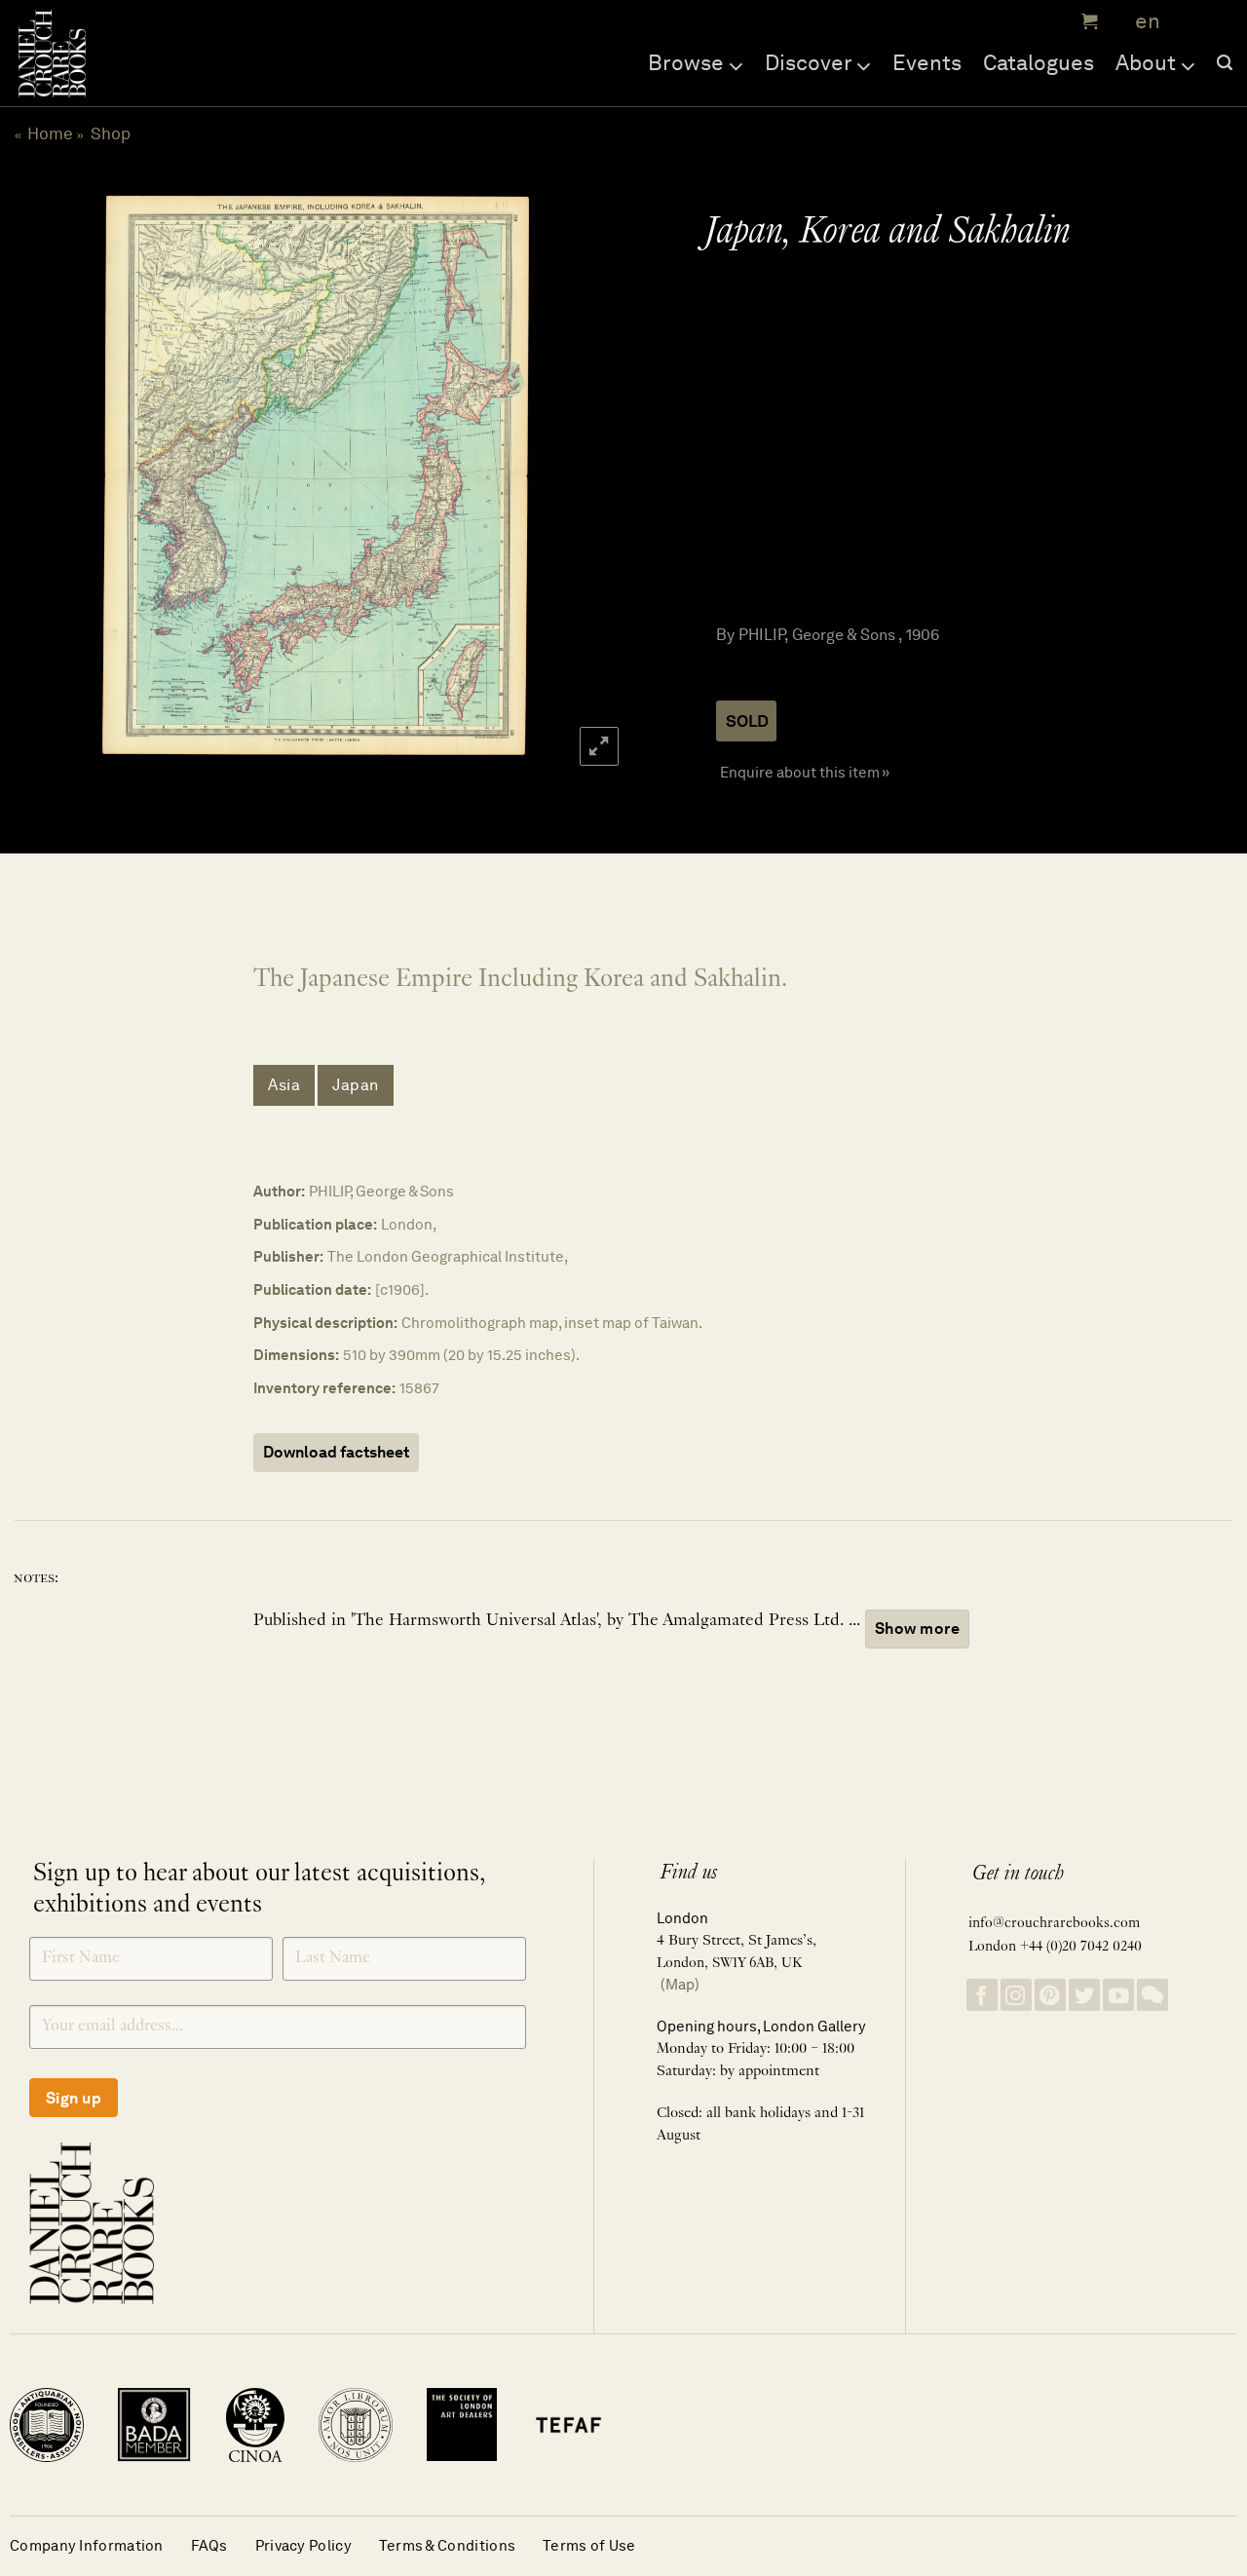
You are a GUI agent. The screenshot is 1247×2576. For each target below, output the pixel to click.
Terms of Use (589, 2545)
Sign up (74, 2098)
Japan (356, 1085)
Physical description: (325, 1323)
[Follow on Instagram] (1016, 1995)
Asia (284, 1085)
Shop (111, 133)
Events (927, 62)
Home (50, 133)
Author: (279, 1191)
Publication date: (312, 1289)
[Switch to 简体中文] (1189, 22)
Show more (917, 1629)
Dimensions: (296, 1355)
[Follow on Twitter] (1084, 1995)
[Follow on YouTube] (1118, 1995)
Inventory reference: (324, 1388)
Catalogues (1039, 62)
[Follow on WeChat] (1153, 1995)
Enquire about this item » (805, 772)
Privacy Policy (303, 2545)
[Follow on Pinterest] (1050, 1995)
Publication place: (315, 1224)
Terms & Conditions (447, 2545)
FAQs (209, 2545)
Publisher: (288, 1256)
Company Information (87, 2545)
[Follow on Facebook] (982, 1995)
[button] (1087, 21)
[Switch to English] (1141, 22)
